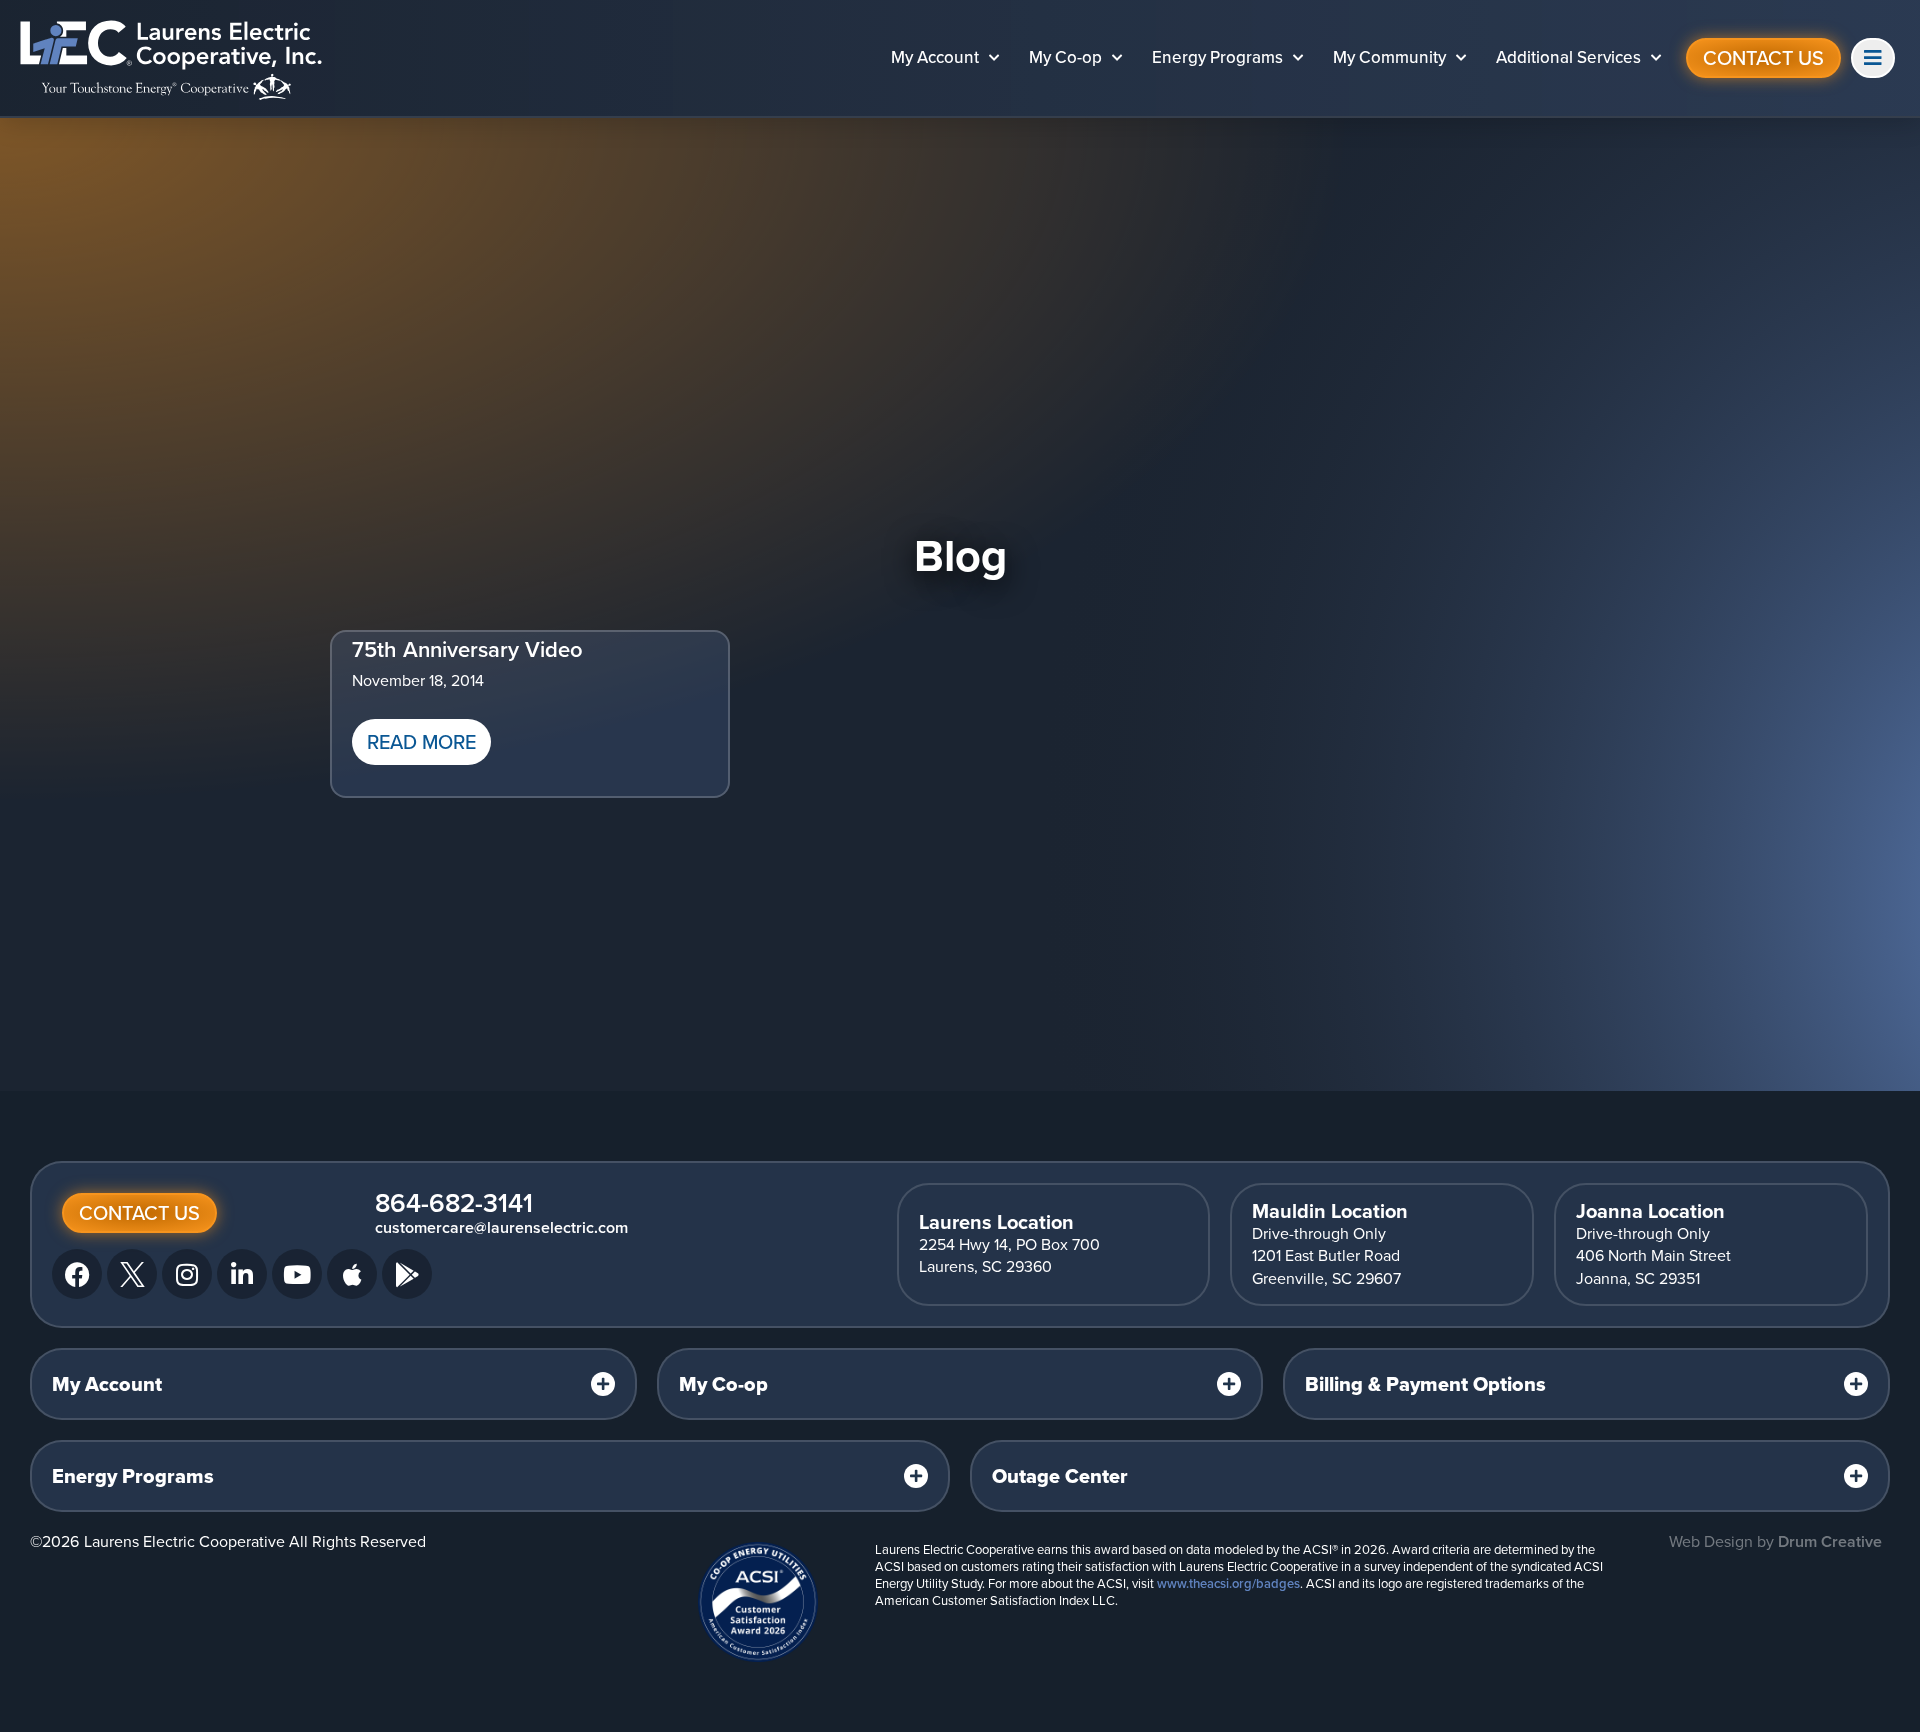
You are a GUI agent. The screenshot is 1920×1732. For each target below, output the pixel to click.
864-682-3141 (454, 1203)
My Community (1389, 57)
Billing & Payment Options (1425, 1384)
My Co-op (1065, 57)
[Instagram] (187, 1274)
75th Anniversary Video (467, 649)
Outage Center (1060, 1476)
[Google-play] (407, 1274)
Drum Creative (1830, 1541)
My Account (935, 57)
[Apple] (352, 1274)
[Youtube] (297, 1274)
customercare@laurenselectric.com (501, 1227)
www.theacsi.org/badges (1228, 1583)
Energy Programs (1217, 57)
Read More (421, 742)
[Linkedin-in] (242, 1274)
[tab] (333, 1384)
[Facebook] (77, 1274)
